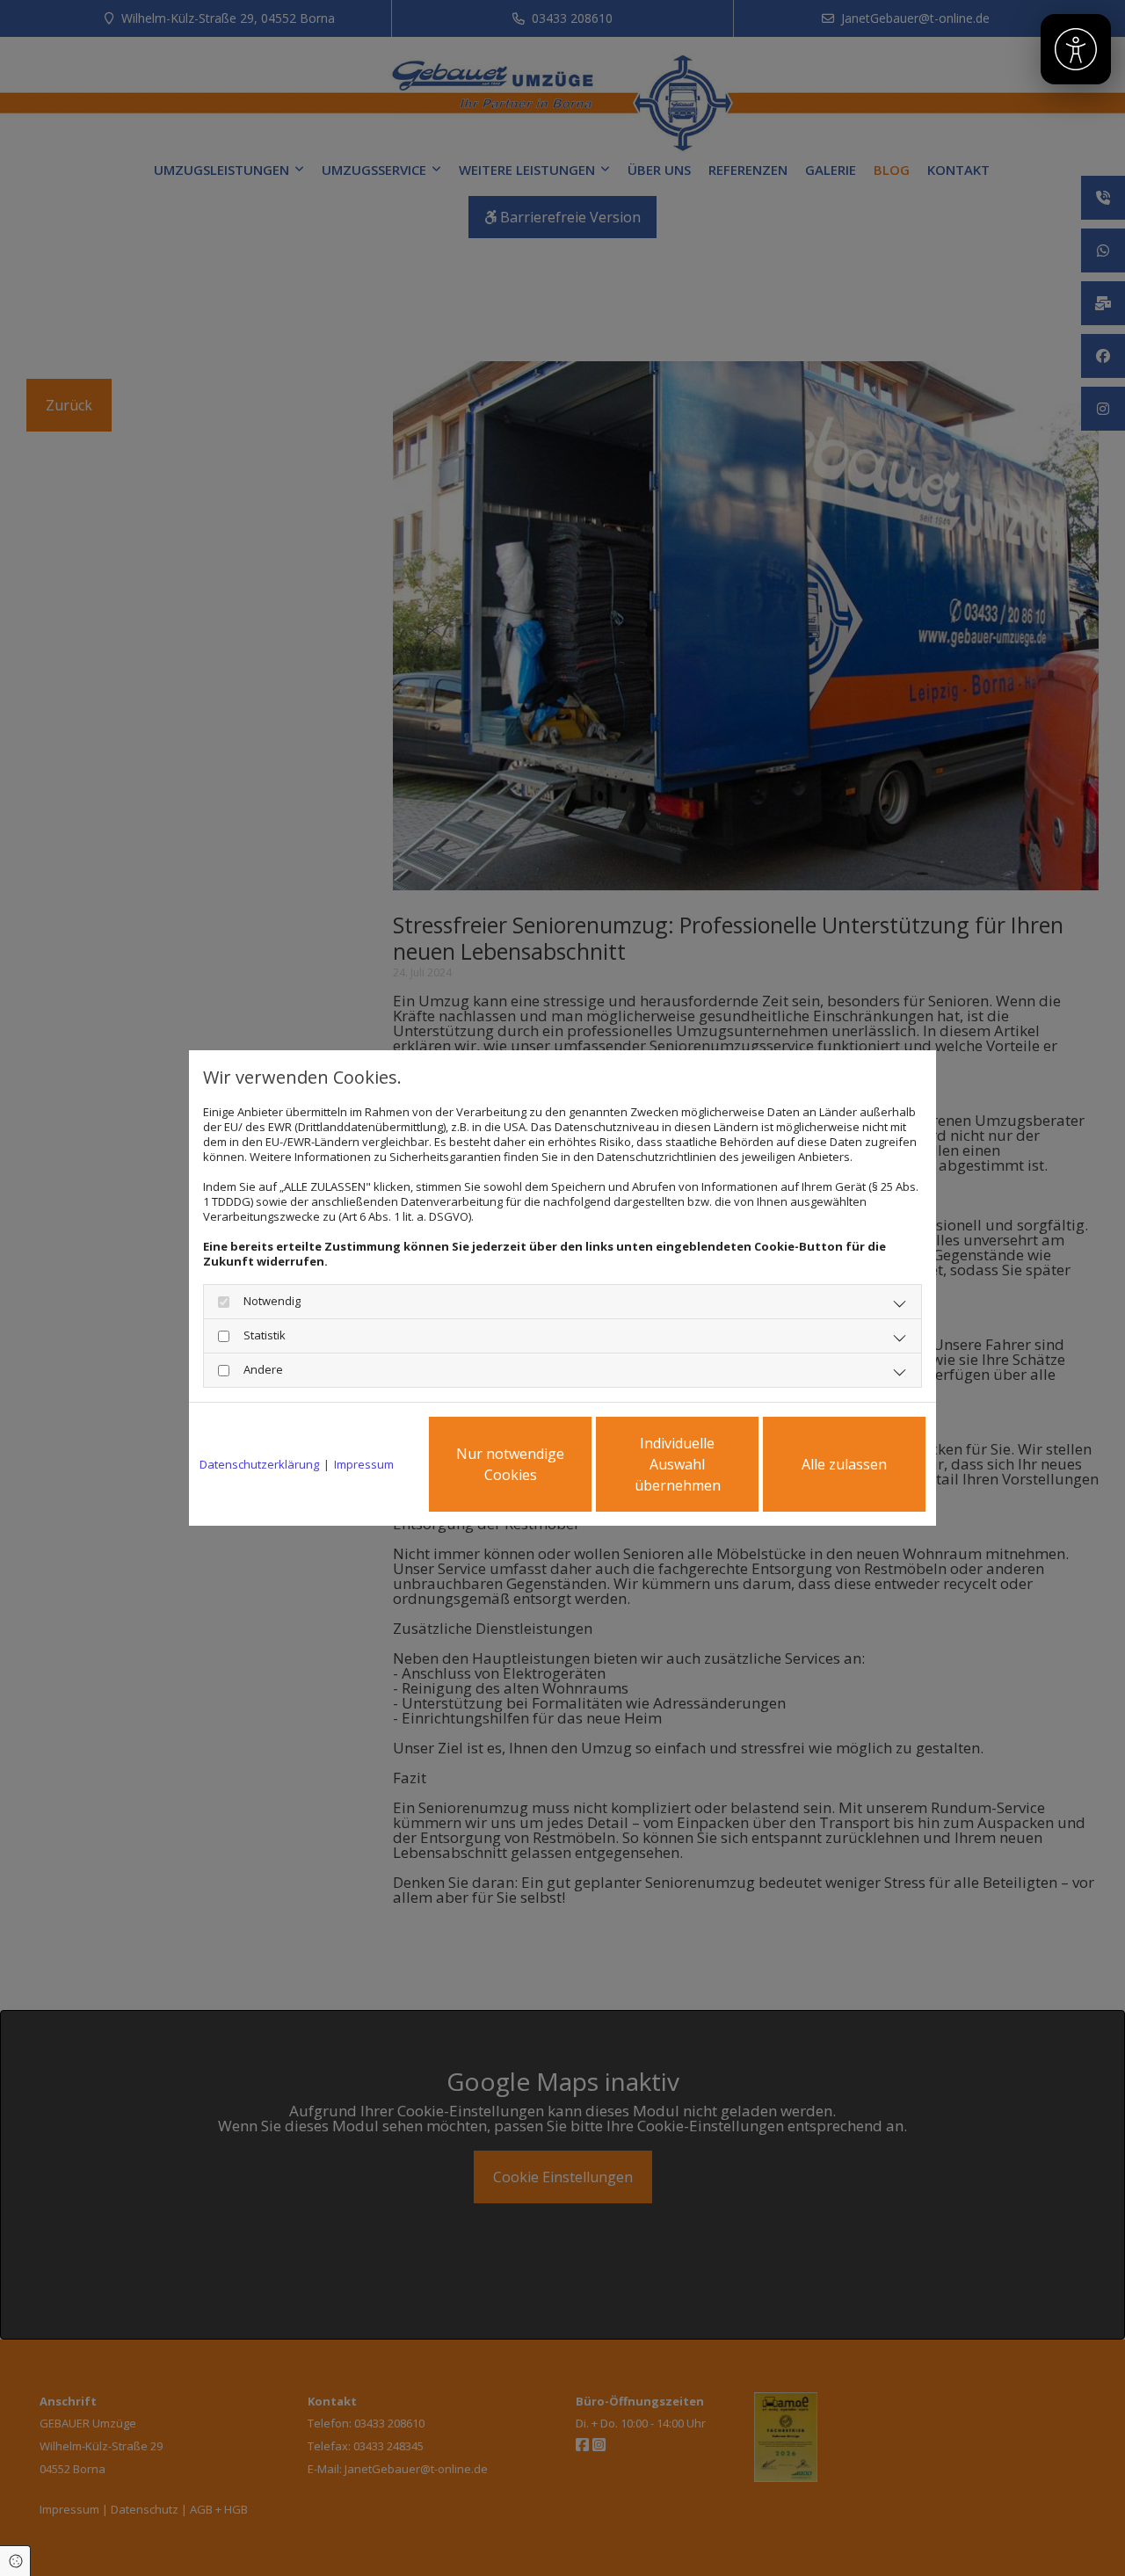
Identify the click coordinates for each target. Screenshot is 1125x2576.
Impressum (364, 1465)
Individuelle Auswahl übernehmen (678, 1464)
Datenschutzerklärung (259, 1465)
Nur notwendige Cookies (510, 1464)
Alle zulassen (844, 1464)
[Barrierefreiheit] (1076, 49)
